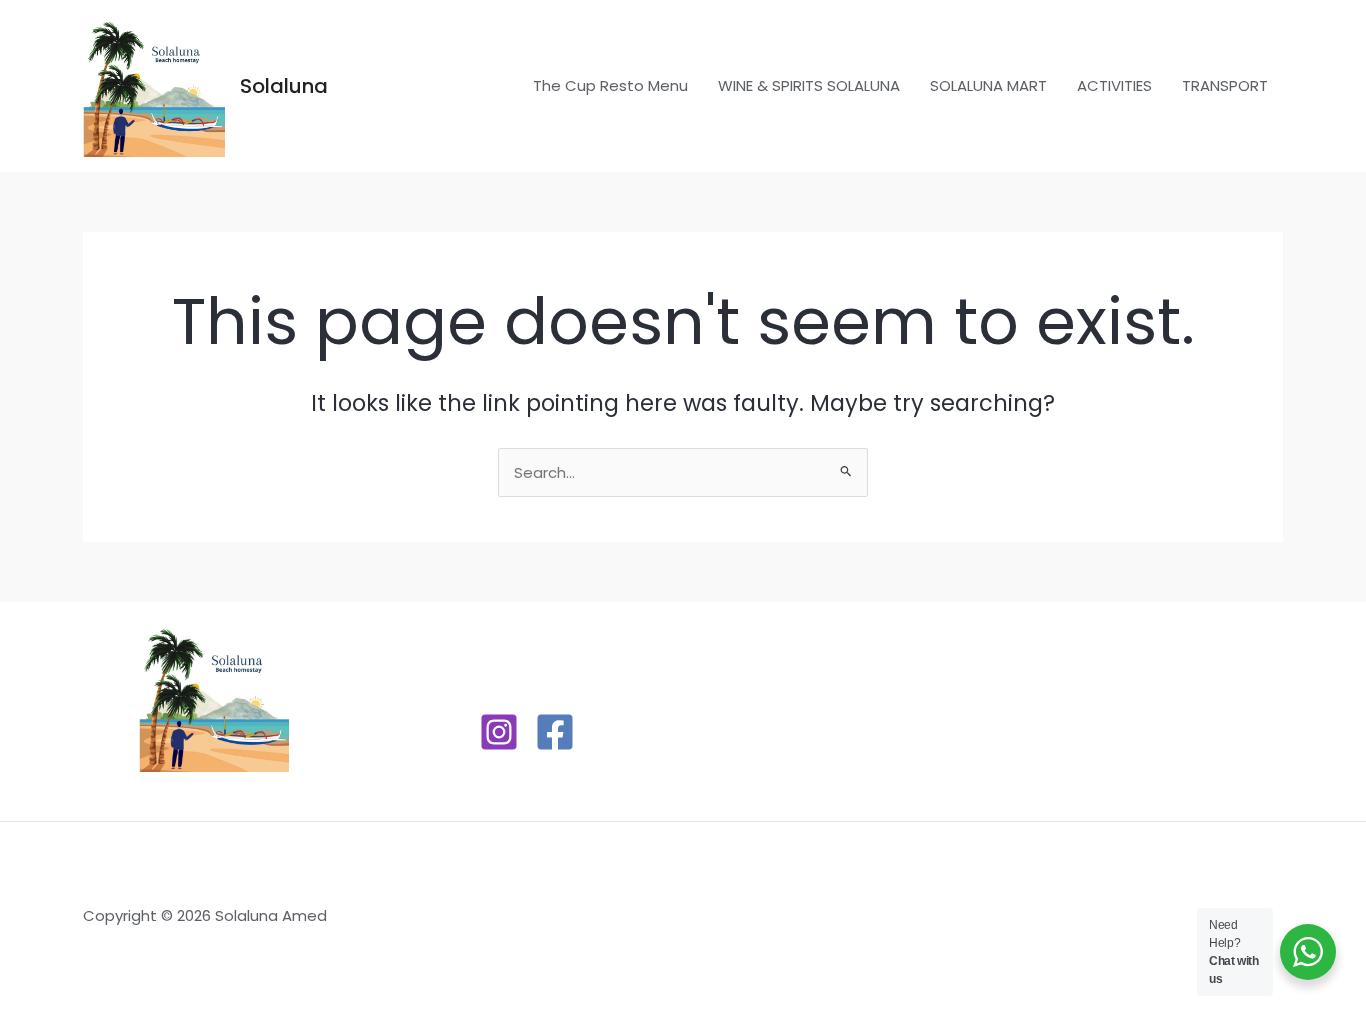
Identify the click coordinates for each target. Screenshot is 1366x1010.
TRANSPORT (1225, 85)
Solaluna (284, 86)
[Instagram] (499, 732)
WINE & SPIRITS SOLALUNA (809, 85)
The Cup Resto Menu (610, 85)
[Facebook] (555, 732)
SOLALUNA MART (988, 85)
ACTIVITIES (1114, 85)
